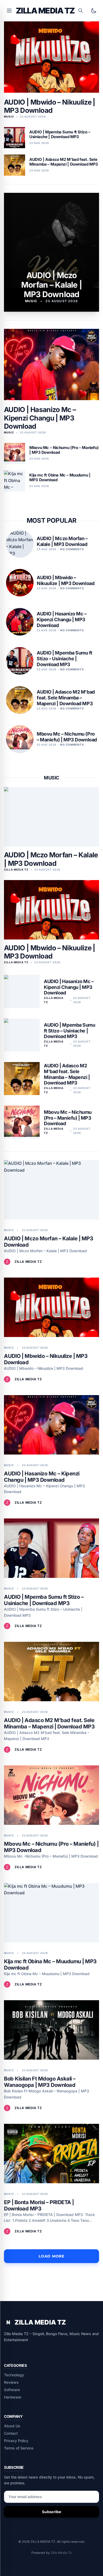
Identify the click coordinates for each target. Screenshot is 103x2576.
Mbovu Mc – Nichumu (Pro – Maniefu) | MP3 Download (68, 1118)
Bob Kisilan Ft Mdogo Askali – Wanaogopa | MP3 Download (40, 2082)
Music (51, 778)
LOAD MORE (51, 2256)
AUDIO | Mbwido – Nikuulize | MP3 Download (50, 106)
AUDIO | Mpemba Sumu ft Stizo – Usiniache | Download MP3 (69, 1031)
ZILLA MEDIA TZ (45, 11)
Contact (11, 2433)
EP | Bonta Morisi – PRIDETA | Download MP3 (39, 2205)
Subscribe (52, 2512)
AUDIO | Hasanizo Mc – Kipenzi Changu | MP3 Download (40, 418)
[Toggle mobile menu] (9, 11)
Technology (14, 2375)
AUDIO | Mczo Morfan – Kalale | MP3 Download (51, 859)
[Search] (81, 11)
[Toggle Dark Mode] (94, 11)
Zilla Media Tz (61, 2553)
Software (12, 2390)
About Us (12, 2426)
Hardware (13, 2397)
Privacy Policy (16, 2441)
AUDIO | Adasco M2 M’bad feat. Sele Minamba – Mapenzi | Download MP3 (67, 1074)
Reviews (11, 2382)
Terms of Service (19, 2448)
